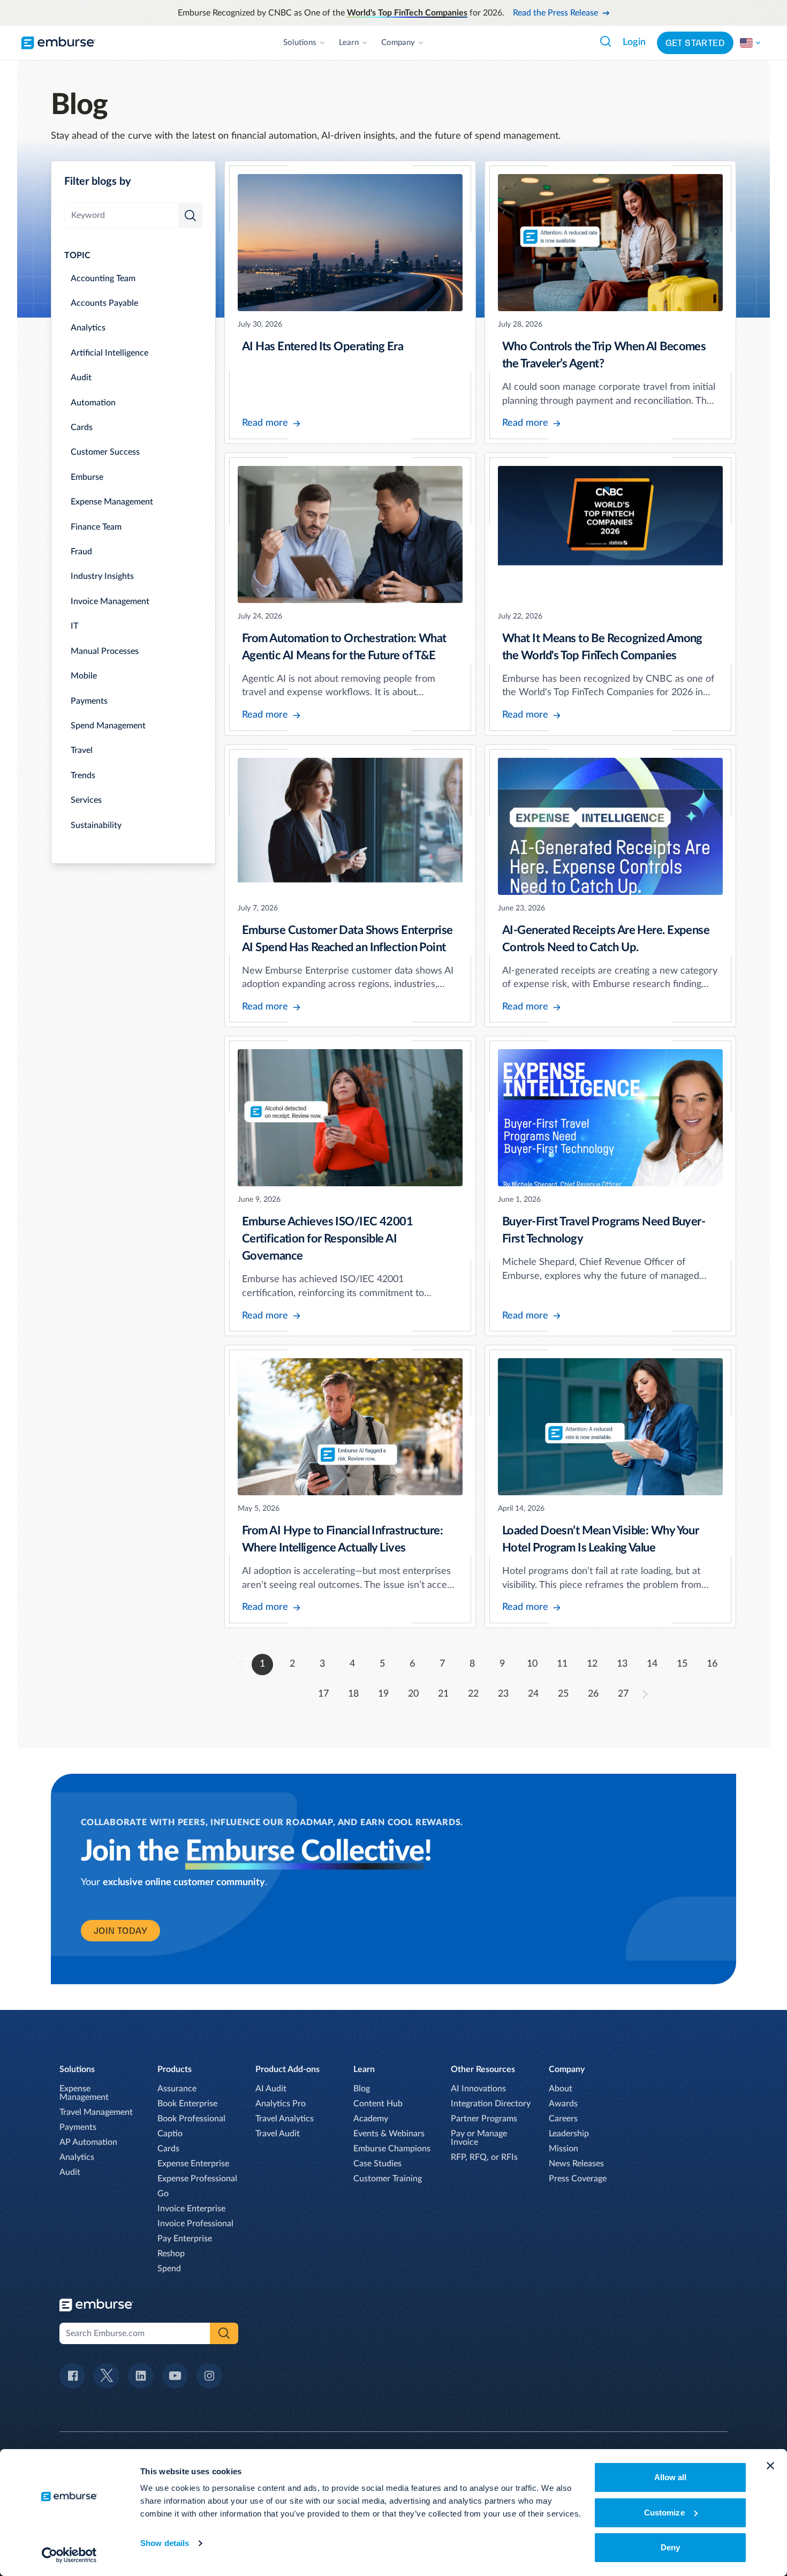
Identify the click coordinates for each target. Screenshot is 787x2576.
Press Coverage (578, 2179)
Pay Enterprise (185, 2239)
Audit (81, 378)
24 (533, 1694)
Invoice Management (110, 601)
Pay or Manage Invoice (479, 2138)
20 (413, 1694)
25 (563, 1694)
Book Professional (191, 2119)
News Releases (576, 2164)
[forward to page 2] (645, 1694)
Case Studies (377, 2164)
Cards (82, 427)
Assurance (177, 2089)
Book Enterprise (187, 2104)
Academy (371, 2119)
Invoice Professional (195, 2224)
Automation (93, 403)
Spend (169, 2269)
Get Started (695, 43)
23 (503, 1694)
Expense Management (112, 502)
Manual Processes (105, 651)
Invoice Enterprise (191, 2209)
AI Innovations (478, 2089)
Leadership (569, 2134)
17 (323, 1694)
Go (163, 2194)
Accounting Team (103, 278)
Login (634, 42)
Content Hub (378, 2104)
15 (682, 1664)
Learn (349, 43)
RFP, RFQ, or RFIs (484, 2157)
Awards (563, 2104)
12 (592, 1664)
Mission (563, 2149)
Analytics (88, 328)
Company (398, 43)
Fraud (81, 552)
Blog (362, 2089)
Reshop (171, 2254)
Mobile (84, 676)
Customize (664, 2513)
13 (622, 1664)
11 (562, 1664)
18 (353, 1694)
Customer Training (388, 2179)
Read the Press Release (555, 13)
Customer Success (105, 452)
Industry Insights (102, 576)
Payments (89, 701)
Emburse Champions (392, 2149)
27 (623, 1694)
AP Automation (88, 2142)
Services (86, 800)
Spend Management (108, 726)
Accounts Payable (104, 303)
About (561, 2089)
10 (532, 1664)
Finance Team (96, 527)
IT (74, 626)
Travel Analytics (285, 2119)
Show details (165, 2543)
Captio (170, 2134)
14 (652, 1664)
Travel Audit (278, 2134)
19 (383, 1694)
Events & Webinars (389, 2134)
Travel (82, 750)
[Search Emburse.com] (606, 41)
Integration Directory (491, 2104)
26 (593, 1694)
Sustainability (96, 825)
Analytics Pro (281, 2104)
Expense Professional (197, 2179)
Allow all (671, 2477)
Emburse (87, 477)
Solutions (300, 43)
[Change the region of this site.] (751, 43)
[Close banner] (770, 2466)
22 (473, 1694)
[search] (190, 215)
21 (443, 1694)
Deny (670, 2547)
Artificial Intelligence (109, 353)
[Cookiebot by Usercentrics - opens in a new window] (69, 2555)
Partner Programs (484, 2119)
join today (120, 1931)
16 (712, 1664)
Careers (563, 2119)
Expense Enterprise (193, 2164)
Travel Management (96, 2112)
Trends (83, 775)
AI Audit (271, 2089)
